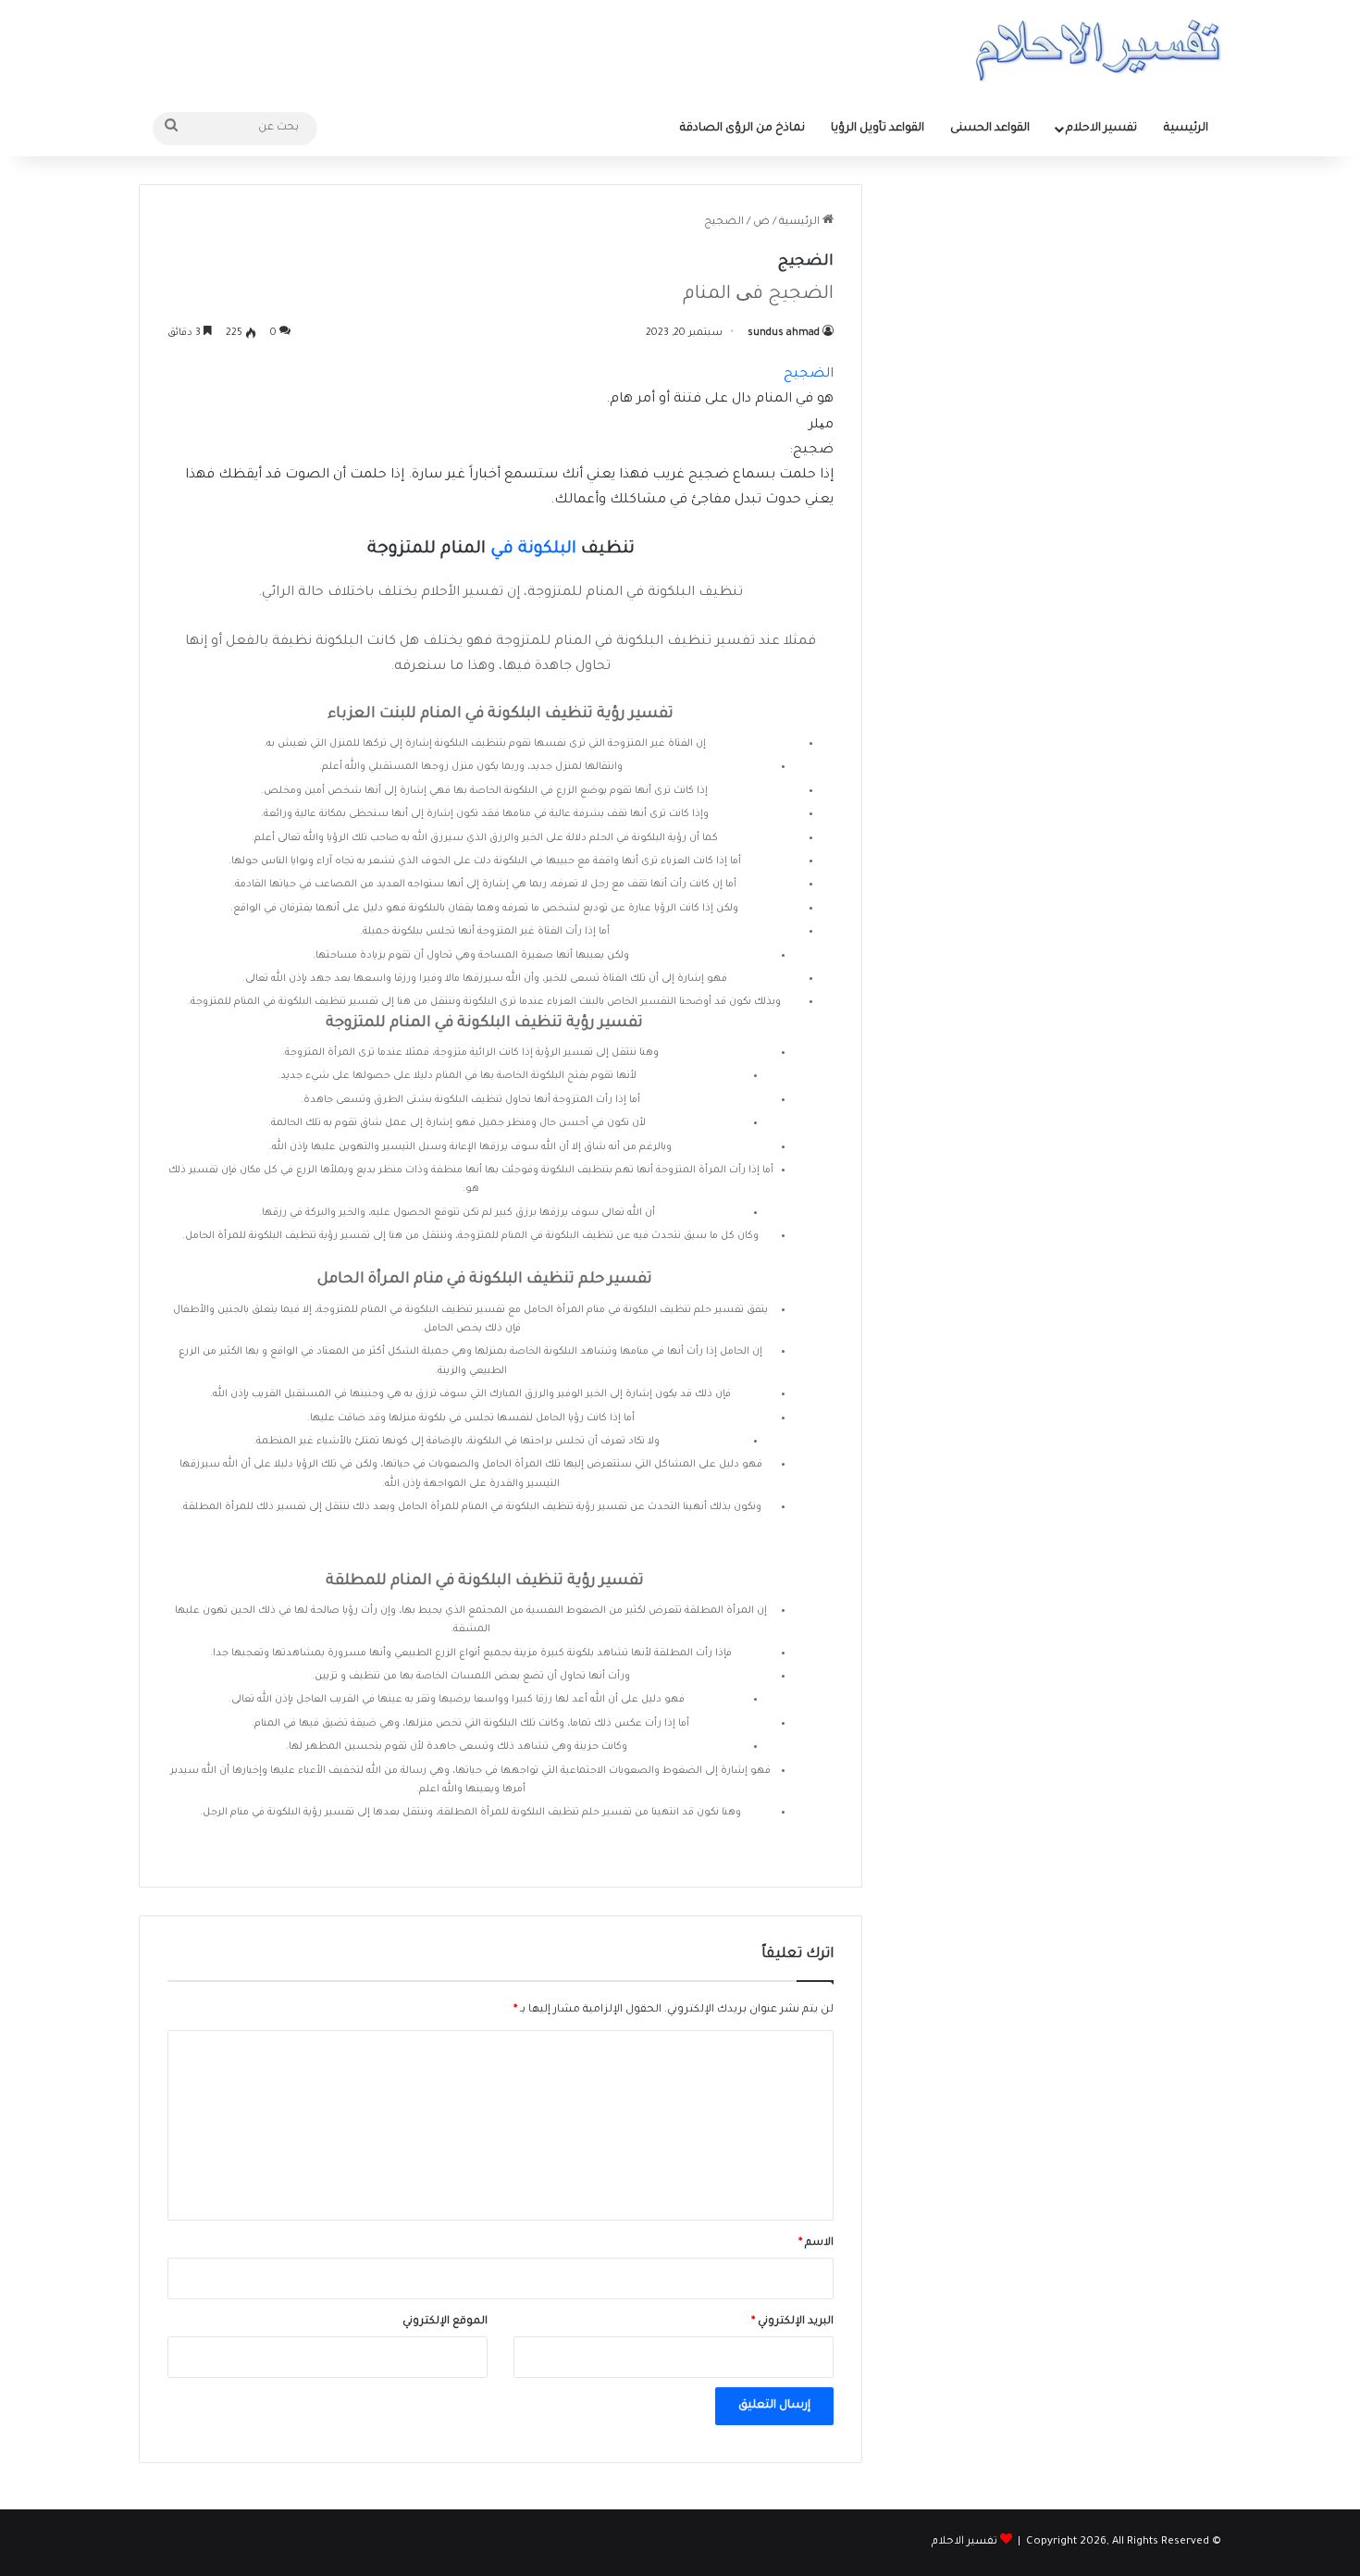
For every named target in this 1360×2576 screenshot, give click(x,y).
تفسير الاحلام (1101, 129)
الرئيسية (1186, 129)
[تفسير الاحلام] (1098, 50)
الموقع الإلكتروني (445, 2322)
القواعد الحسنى (990, 129)
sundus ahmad (784, 333)
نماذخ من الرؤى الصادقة (742, 129)
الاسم (816, 2243)
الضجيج (809, 375)
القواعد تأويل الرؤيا (878, 129)
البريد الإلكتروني (792, 2322)
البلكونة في (533, 550)
